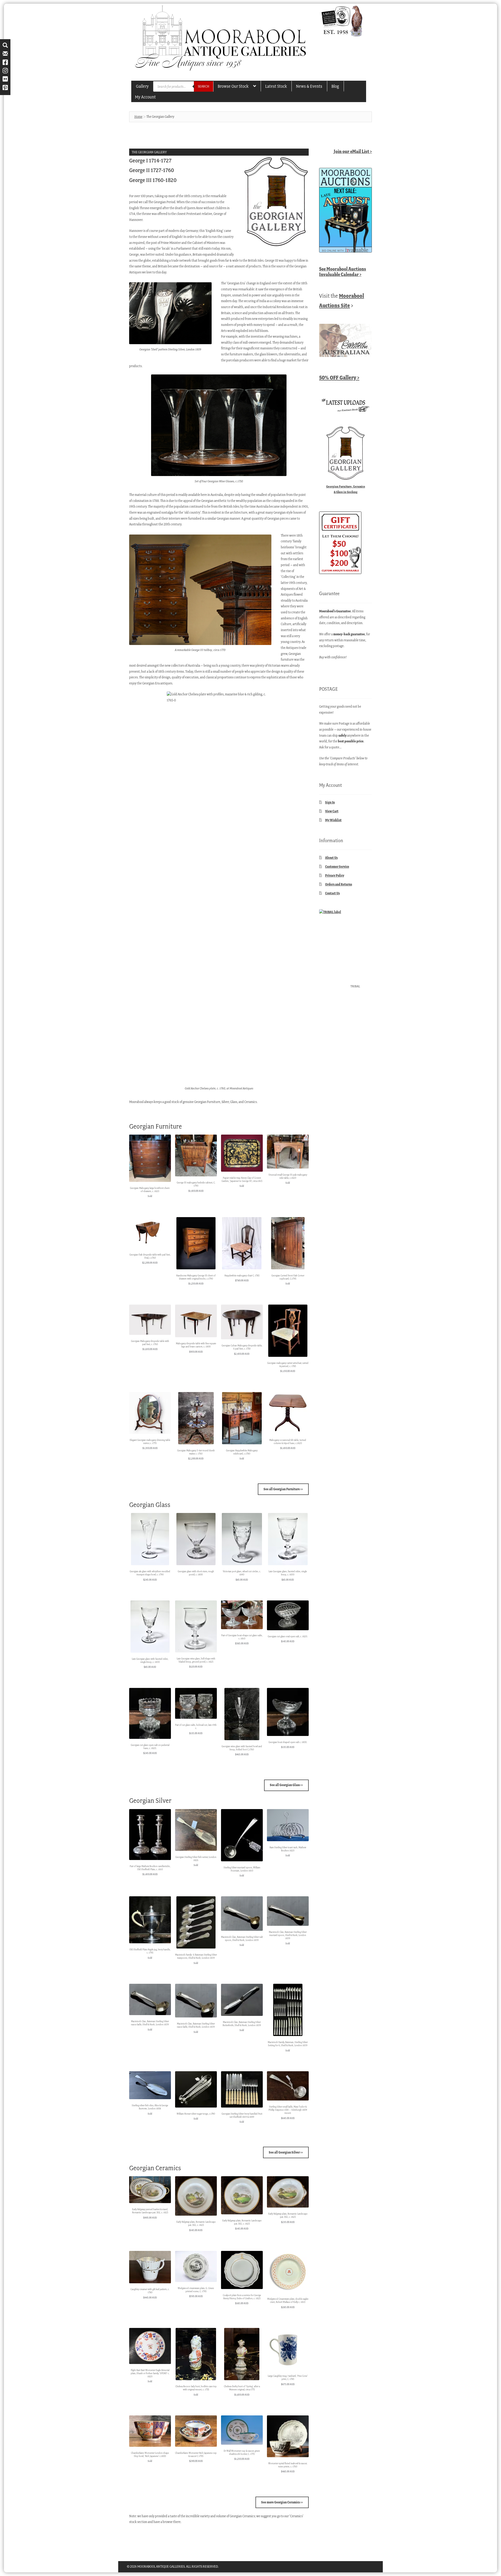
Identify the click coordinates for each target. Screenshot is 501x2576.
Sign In (330, 802)
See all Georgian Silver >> (286, 2152)
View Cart (332, 811)
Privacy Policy (335, 875)
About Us (331, 858)
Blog (335, 86)
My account (145, 97)
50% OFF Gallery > (339, 377)
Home (138, 117)
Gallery (142, 86)
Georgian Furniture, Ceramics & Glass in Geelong (346, 489)
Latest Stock (276, 86)
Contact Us (332, 893)
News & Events (309, 86)
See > (343, 272)
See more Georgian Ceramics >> (282, 2502)
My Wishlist (333, 820)
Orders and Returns (339, 884)
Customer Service (337, 867)
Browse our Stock (233, 86)
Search (204, 86)
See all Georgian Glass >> (286, 1785)
